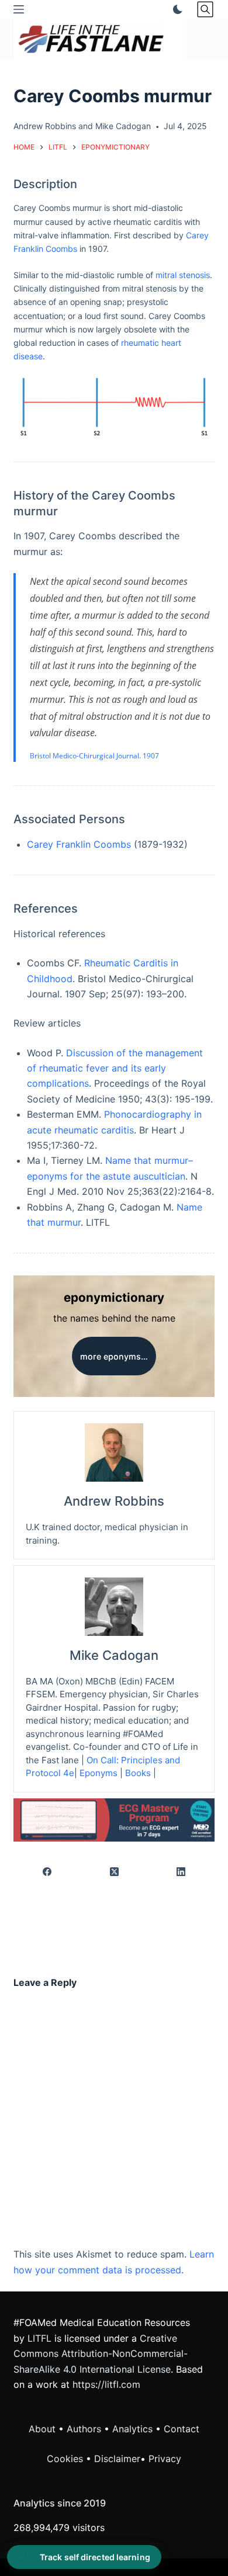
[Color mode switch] (175, 9)
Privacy (165, 2459)
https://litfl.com (106, 2384)
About (42, 2429)
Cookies (66, 2459)
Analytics (132, 2429)
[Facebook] (47, 1872)
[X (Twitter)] (114, 1872)
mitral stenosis (183, 275)
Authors (84, 2429)
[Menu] (19, 9)
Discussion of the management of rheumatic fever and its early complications (115, 1068)
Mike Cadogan (123, 126)
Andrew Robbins (45, 126)
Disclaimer (117, 2459)
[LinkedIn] (181, 1872)
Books (138, 1773)
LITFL (39, 2338)
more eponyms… (114, 1356)
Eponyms (99, 1773)
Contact (182, 2429)
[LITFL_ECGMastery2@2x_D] (114, 1819)
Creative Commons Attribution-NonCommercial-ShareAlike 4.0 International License (101, 2354)
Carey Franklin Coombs (79, 844)
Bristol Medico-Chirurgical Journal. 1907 (94, 756)
